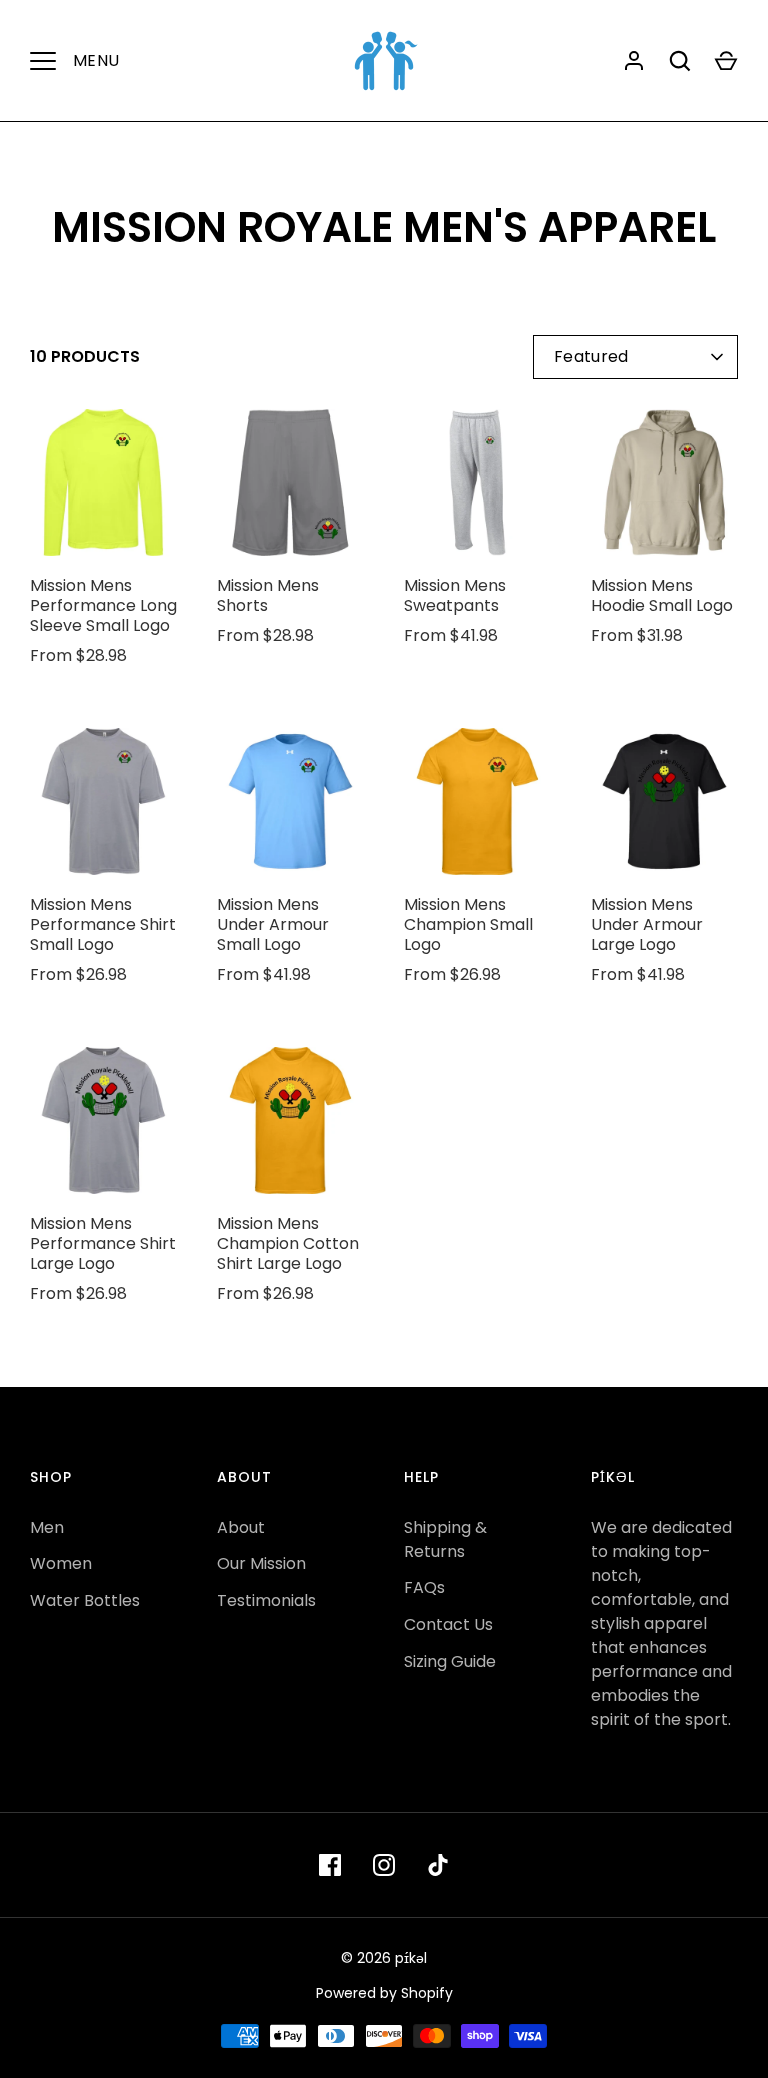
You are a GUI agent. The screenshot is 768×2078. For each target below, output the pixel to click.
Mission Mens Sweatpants (455, 595)
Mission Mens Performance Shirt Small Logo (103, 924)
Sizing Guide (450, 1661)
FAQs (424, 1587)
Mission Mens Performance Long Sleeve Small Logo (103, 605)
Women (61, 1563)
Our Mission (261, 1563)
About (241, 1527)
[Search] (680, 61)
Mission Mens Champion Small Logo (468, 924)
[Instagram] (384, 1865)
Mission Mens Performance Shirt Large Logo (103, 1243)
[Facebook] (330, 1865)
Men (47, 1527)
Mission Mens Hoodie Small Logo (662, 595)
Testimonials (266, 1600)
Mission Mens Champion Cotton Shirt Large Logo (288, 1243)
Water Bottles (85, 1600)
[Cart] (726, 61)
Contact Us (448, 1624)
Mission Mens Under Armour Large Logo (647, 924)
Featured (591, 356)
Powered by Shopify (384, 1993)
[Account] (634, 61)
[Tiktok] (438, 1865)
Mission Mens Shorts (268, 595)
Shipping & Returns (445, 1539)
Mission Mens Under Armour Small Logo (273, 924)
